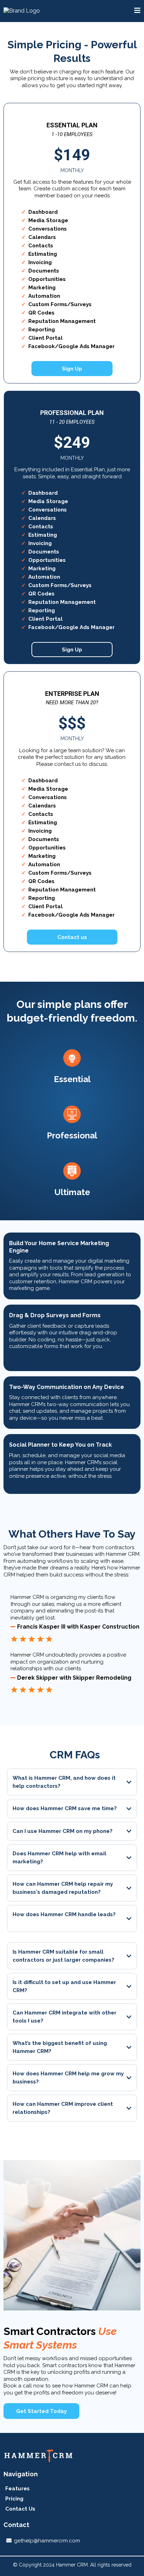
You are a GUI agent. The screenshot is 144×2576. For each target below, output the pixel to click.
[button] (137, 11)
